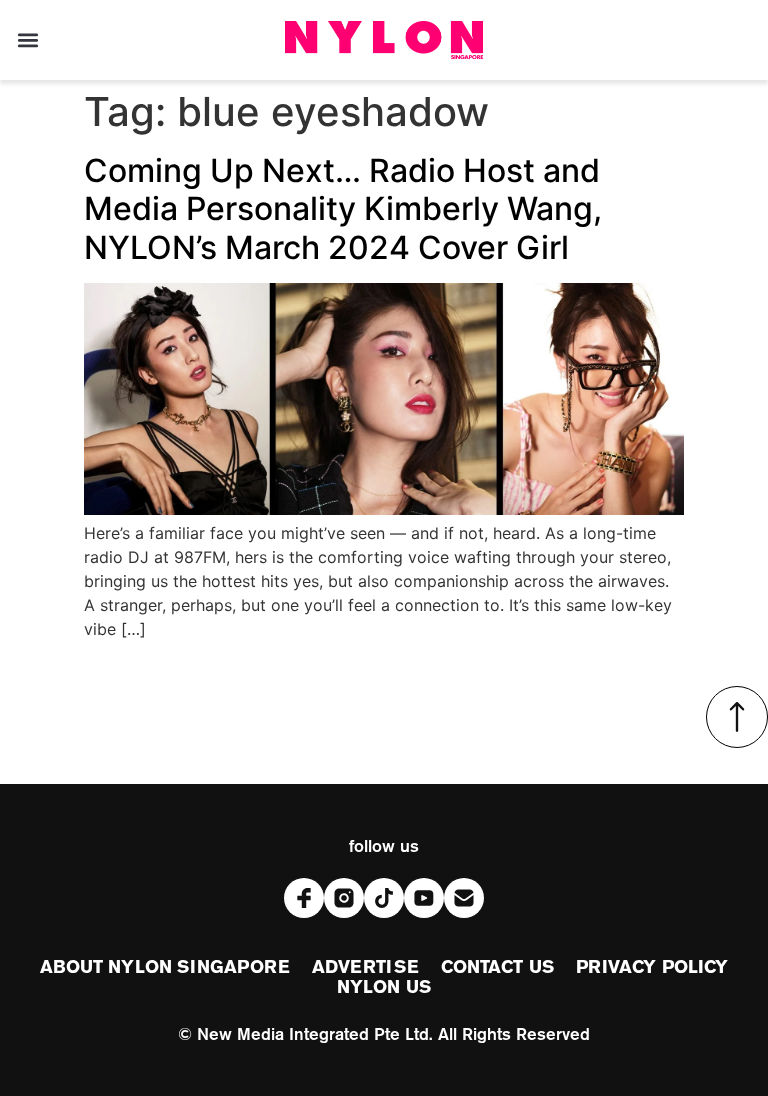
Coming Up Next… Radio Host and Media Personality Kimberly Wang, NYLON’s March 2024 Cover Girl (343, 209)
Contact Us (497, 968)
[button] (27, 40)
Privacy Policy (652, 968)
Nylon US (384, 988)
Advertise (365, 968)
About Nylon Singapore (165, 968)
